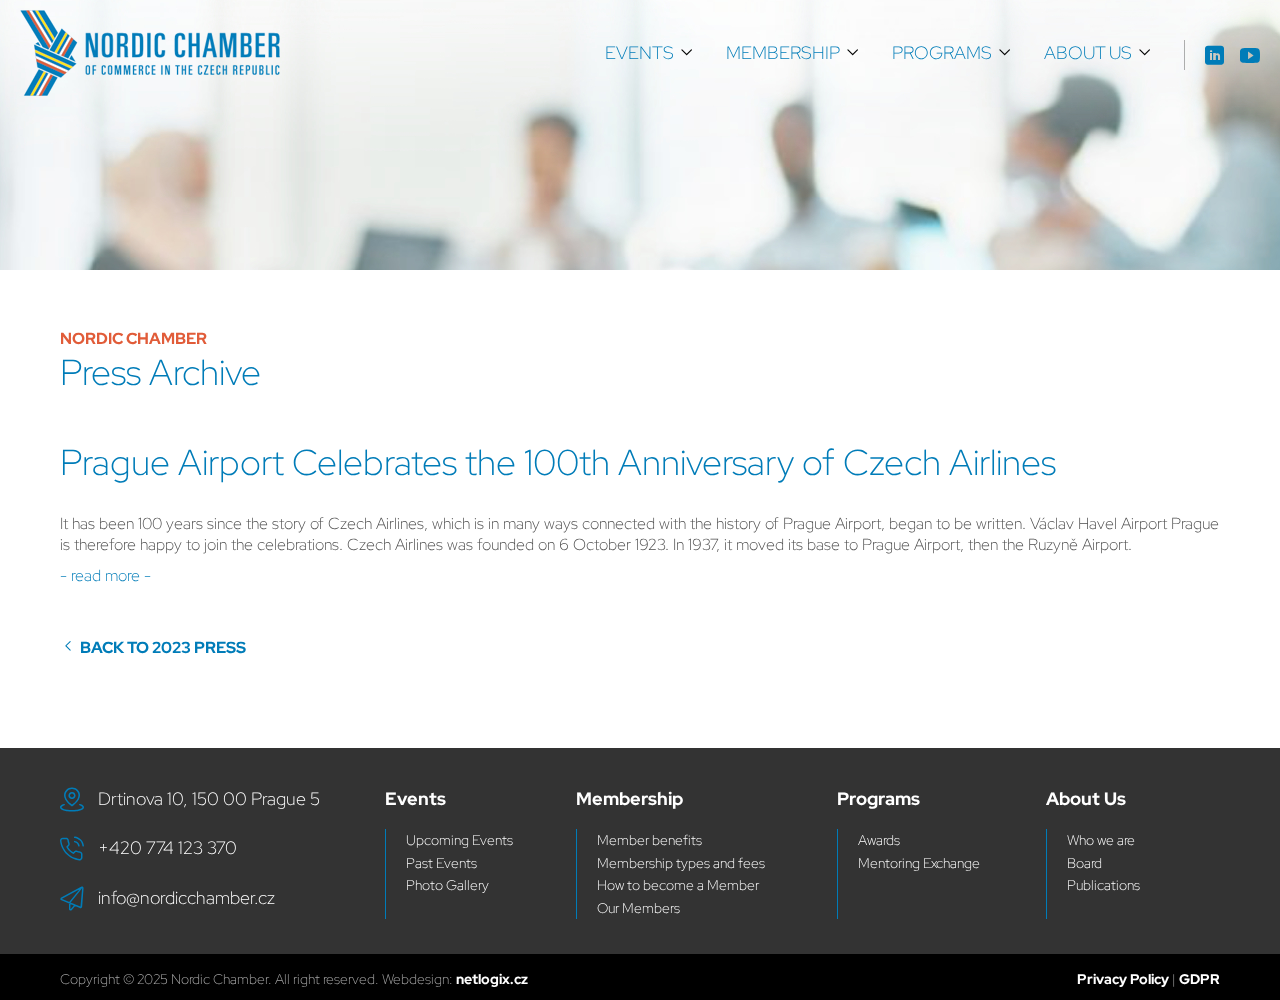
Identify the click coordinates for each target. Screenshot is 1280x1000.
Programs (942, 52)
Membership (783, 52)
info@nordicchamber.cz (186, 897)
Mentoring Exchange (919, 863)
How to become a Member (678, 885)
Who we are (1101, 840)
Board (1084, 863)
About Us (1088, 52)
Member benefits (649, 840)
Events (639, 52)
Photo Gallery (447, 885)
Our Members (638, 908)
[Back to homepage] (150, 53)
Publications (1103, 885)
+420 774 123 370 (167, 847)
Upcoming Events (459, 840)
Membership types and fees (681, 863)
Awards (879, 840)
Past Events (441, 863)
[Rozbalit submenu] (687, 53)
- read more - (107, 575)
